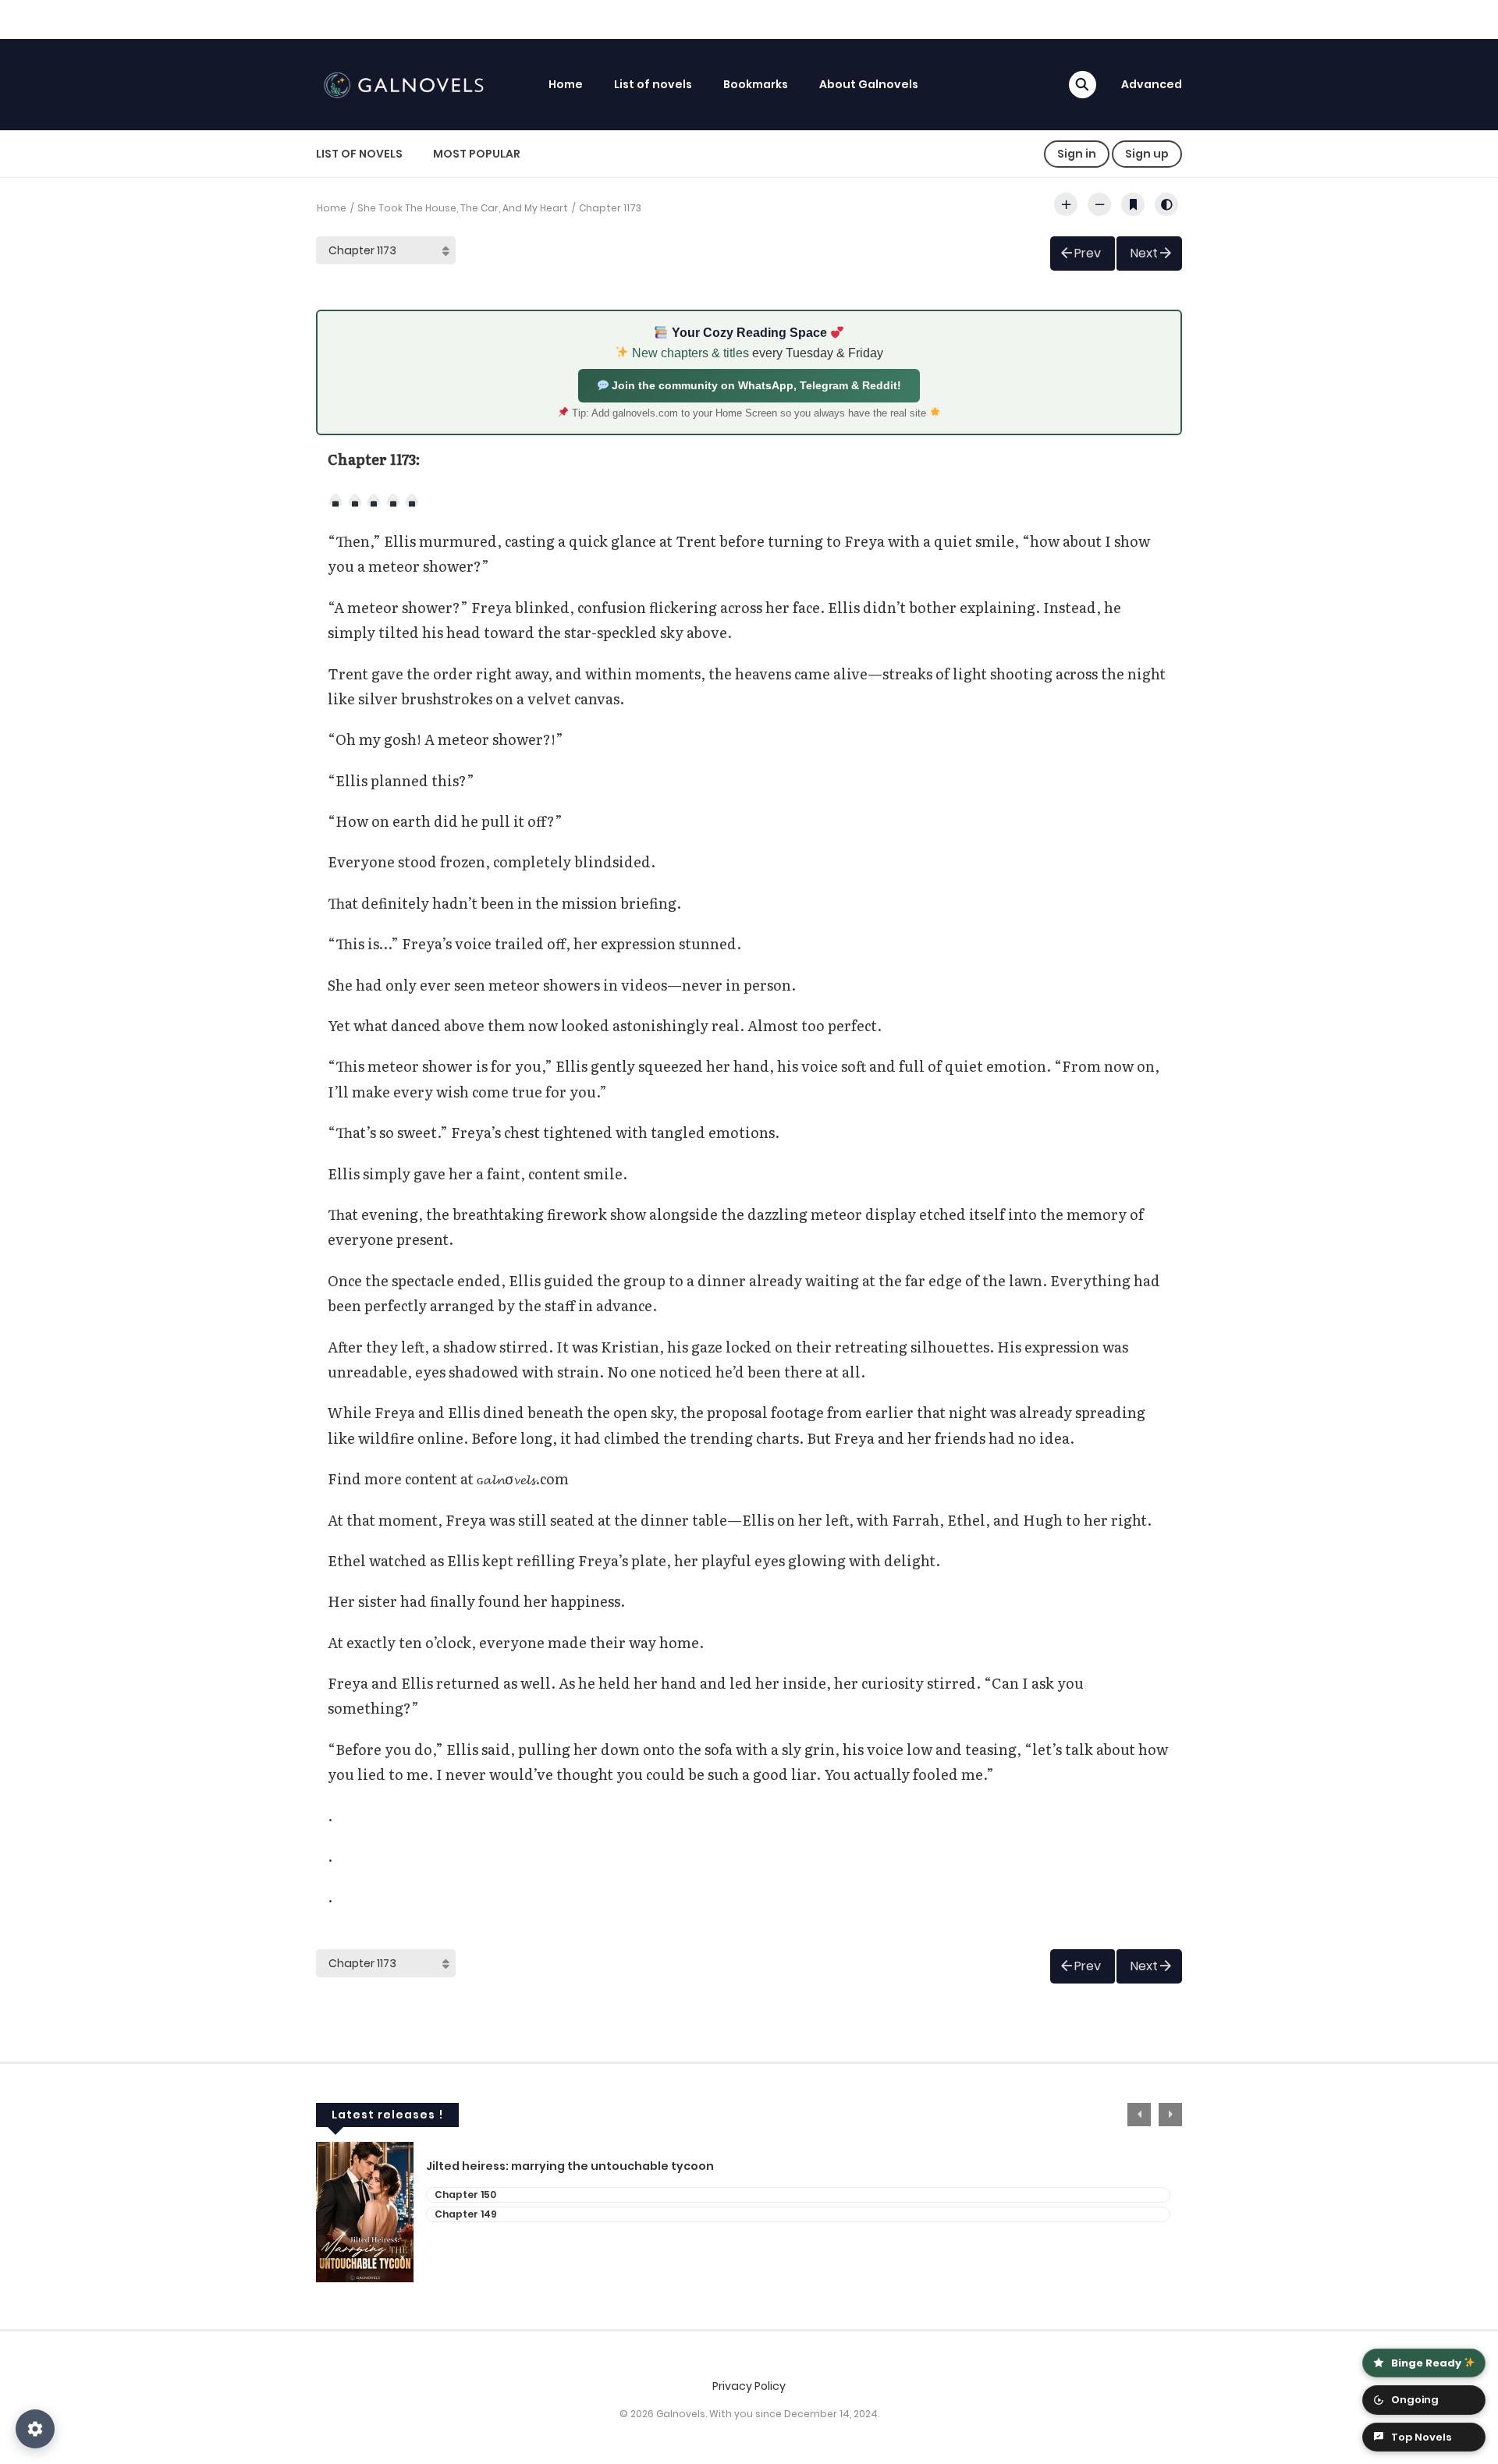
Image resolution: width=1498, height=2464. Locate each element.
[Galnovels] (406, 83)
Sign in (1077, 154)
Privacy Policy (749, 2386)
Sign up (1147, 154)
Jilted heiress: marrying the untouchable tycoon (570, 2166)
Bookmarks (756, 84)
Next (1144, 253)
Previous (1139, 2115)
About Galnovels (869, 84)
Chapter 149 (466, 2214)
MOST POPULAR (477, 154)
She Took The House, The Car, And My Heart (463, 208)
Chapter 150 (465, 2195)
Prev (1088, 253)
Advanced (1152, 84)
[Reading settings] (35, 2429)
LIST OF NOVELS (359, 154)
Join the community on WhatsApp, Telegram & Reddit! (755, 385)
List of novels (653, 84)
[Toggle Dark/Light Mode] (1166, 204)
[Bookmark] (1133, 204)
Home (566, 84)
